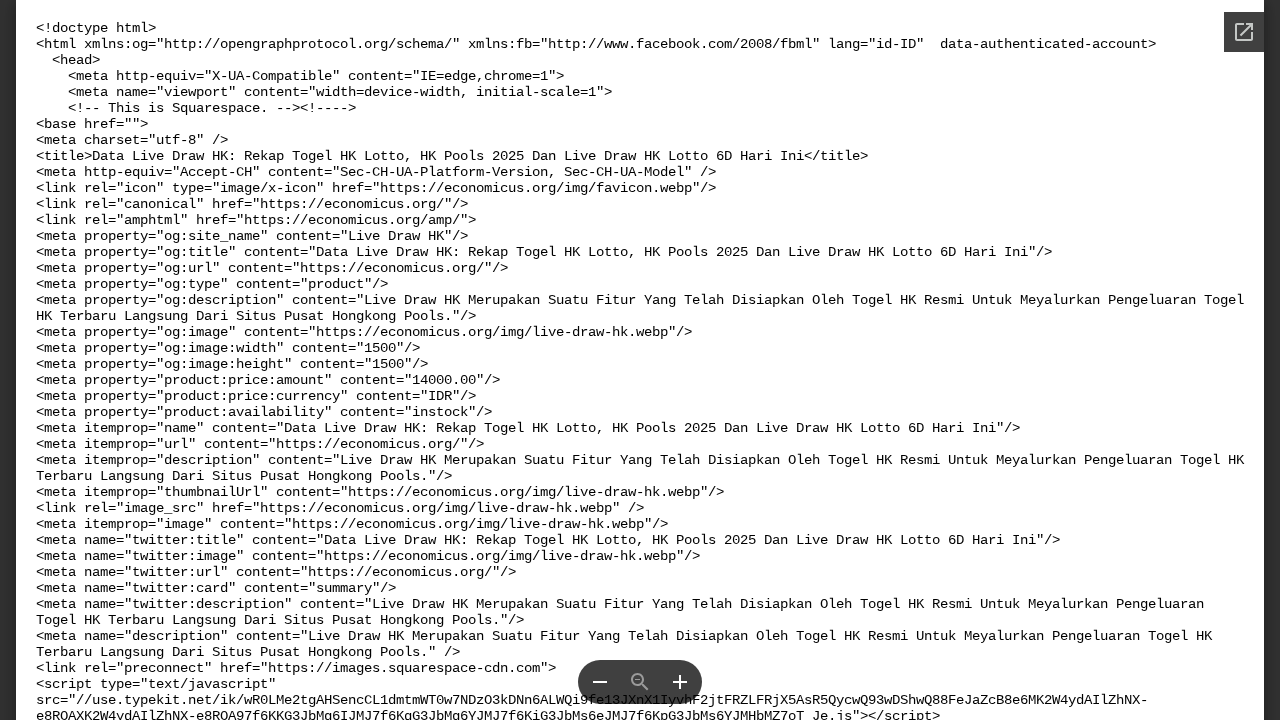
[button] (600, 682)
